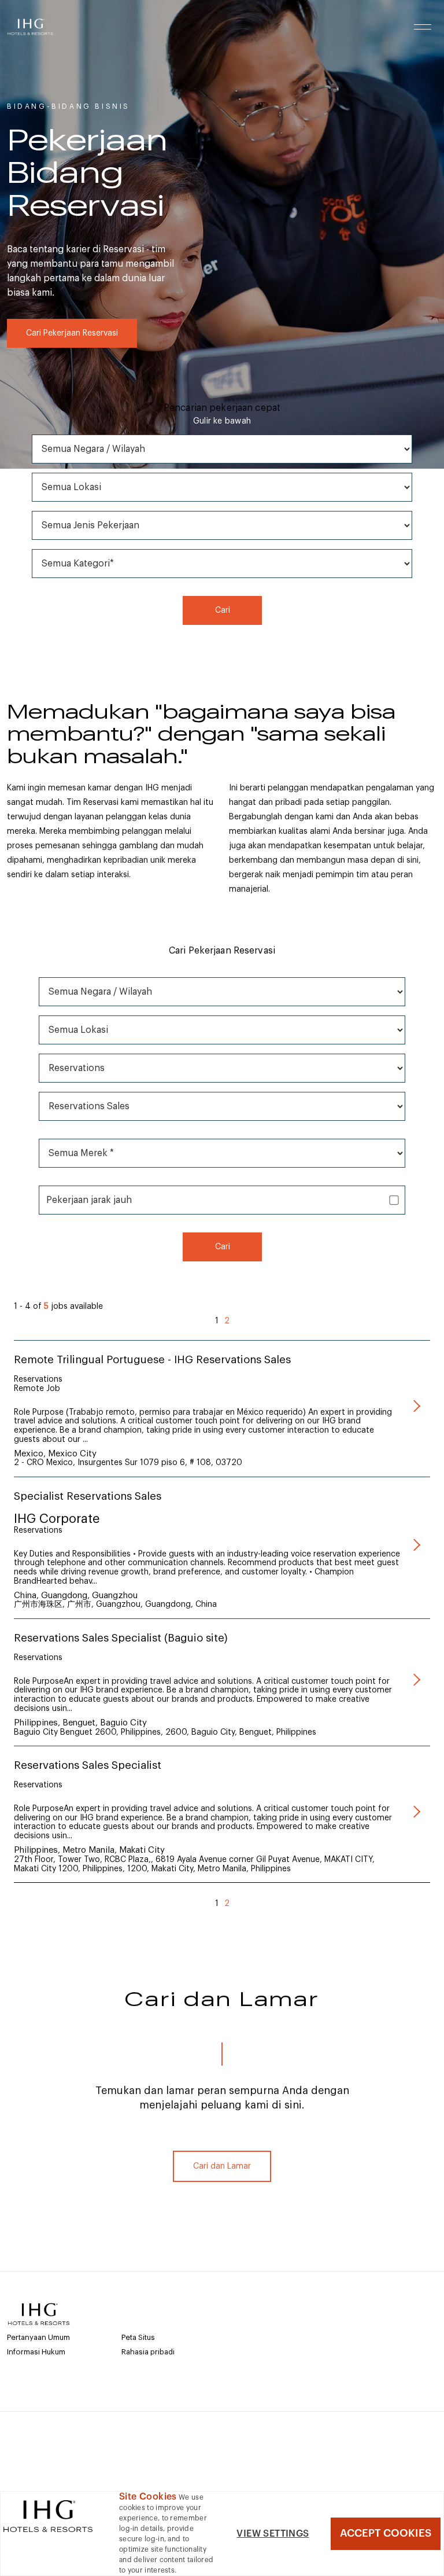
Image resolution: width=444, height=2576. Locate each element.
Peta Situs (138, 2337)
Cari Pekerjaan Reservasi (72, 333)
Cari (222, 610)
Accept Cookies (386, 2533)
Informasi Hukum (36, 2352)
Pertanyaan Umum (38, 2337)
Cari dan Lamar (222, 2166)
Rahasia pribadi (148, 2352)
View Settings (273, 2534)
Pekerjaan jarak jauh (89, 1200)
